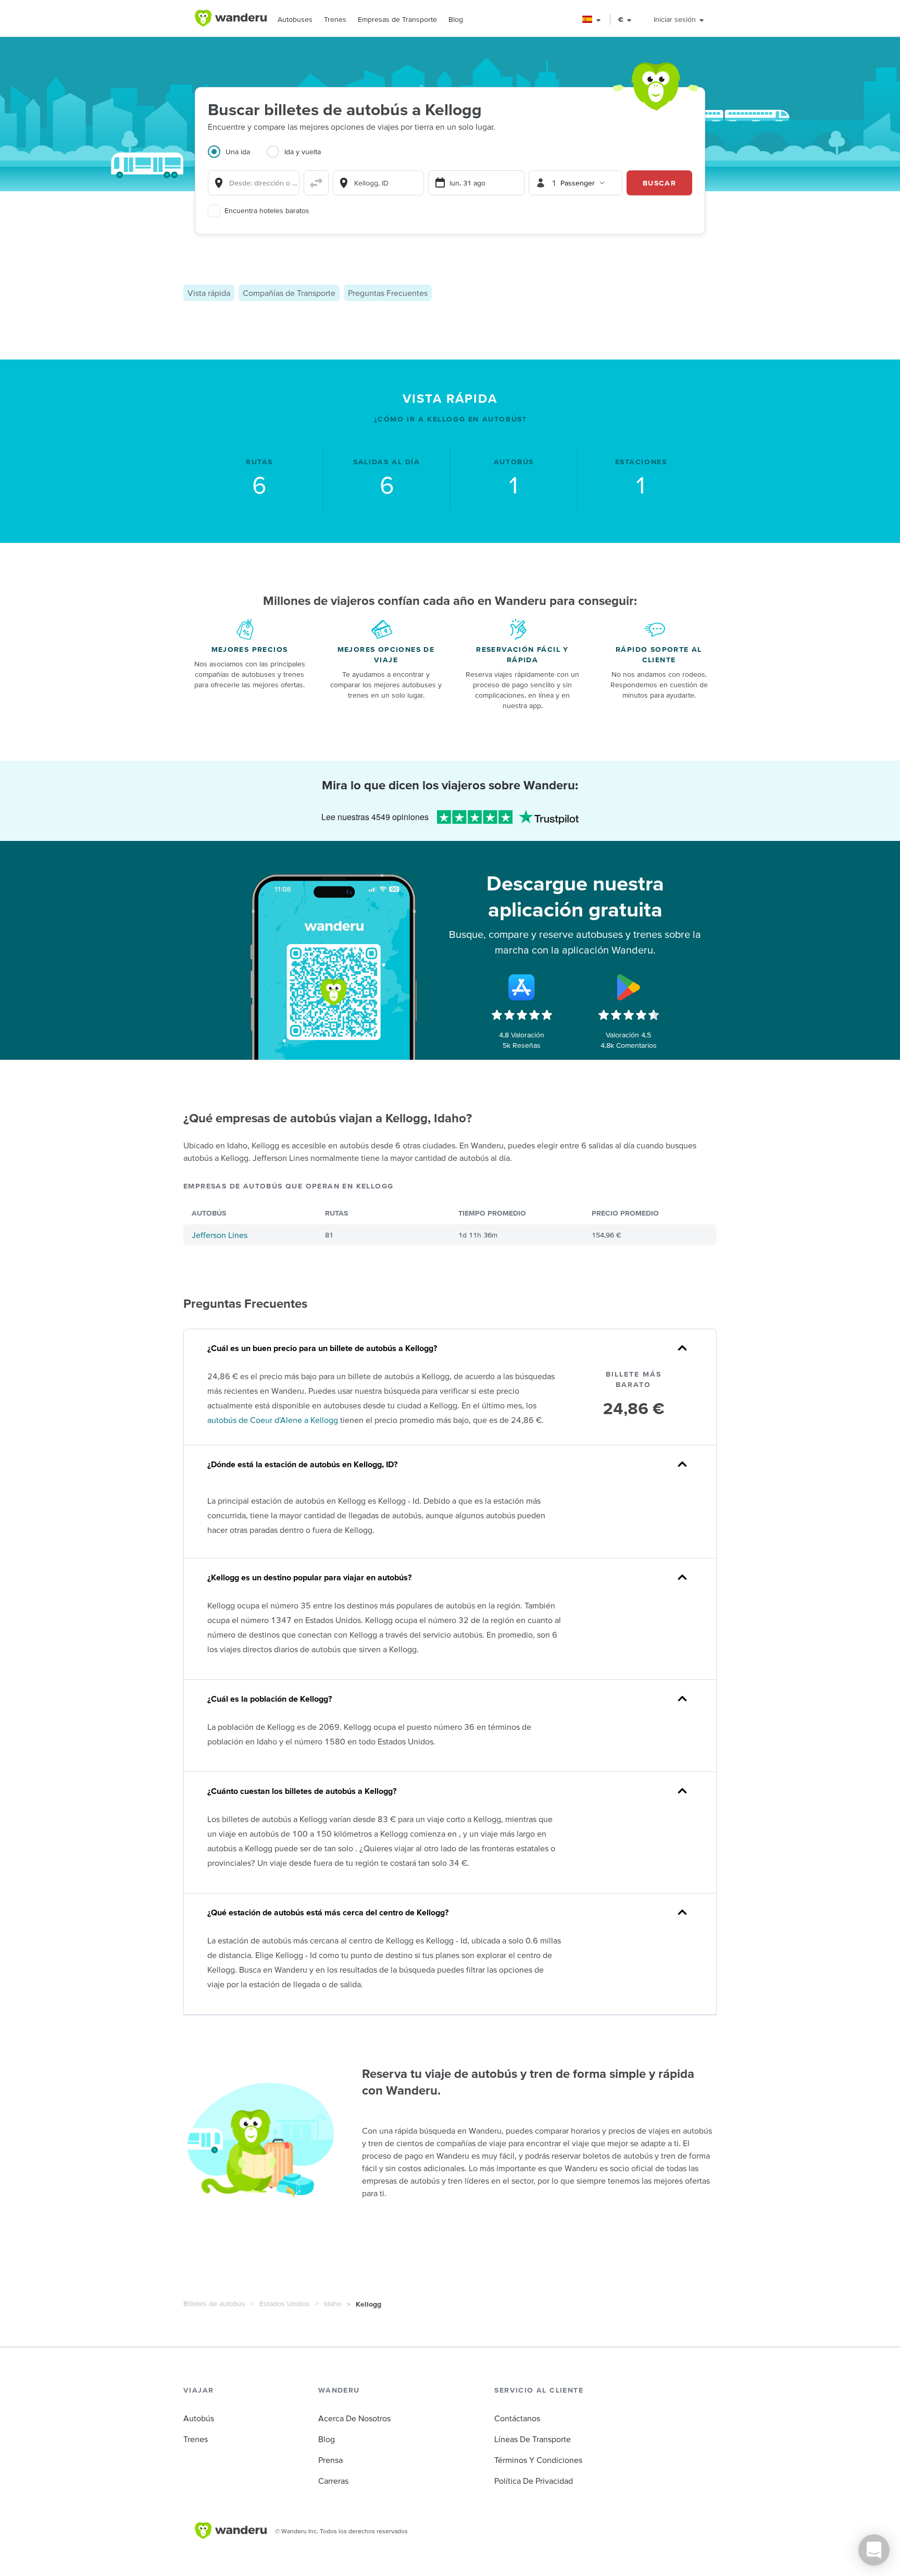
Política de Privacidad (534, 2481)
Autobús (199, 2418)
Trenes (335, 19)
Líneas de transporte (533, 2439)
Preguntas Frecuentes (388, 293)
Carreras (333, 2481)
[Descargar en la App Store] (522, 987)
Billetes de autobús (214, 2303)
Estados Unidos (285, 2303)
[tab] (237, 158)
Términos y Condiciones (538, 2460)
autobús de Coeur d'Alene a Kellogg (273, 1420)
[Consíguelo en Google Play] (629, 987)
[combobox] (254, 183)
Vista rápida (209, 293)
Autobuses (295, 19)
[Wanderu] (231, 18)
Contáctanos (517, 2418)
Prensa (330, 2460)
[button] (592, 20)
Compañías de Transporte (289, 293)
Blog (456, 19)
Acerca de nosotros (354, 2418)
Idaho (333, 2303)
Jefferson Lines (220, 1235)
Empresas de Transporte (397, 19)
